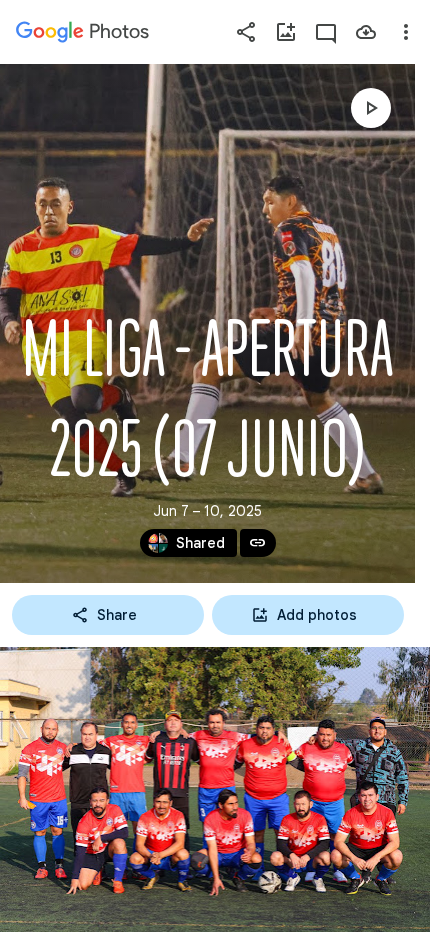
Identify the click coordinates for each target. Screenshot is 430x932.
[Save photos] (366, 32)
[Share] (246, 32)
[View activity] (326, 32)
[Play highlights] (371, 108)
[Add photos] (286, 32)
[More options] (406, 32)
